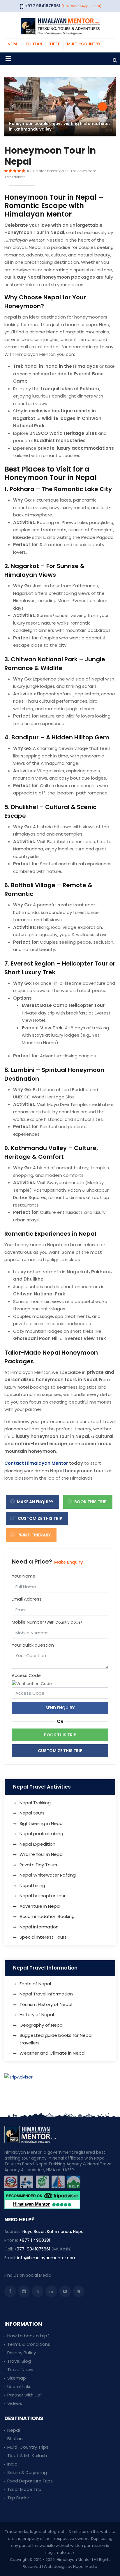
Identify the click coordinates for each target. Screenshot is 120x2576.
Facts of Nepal (35, 1984)
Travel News (20, 2370)
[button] (103, 95)
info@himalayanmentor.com (47, 2258)
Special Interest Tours (43, 1937)
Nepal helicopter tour (43, 1896)
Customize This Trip (60, 1751)
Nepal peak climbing (41, 1834)
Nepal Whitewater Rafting (48, 1875)
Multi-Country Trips (28, 2447)
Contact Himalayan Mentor (36, 1463)
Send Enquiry (60, 1708)
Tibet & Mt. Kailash (27, 2455)
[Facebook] (10, 2291)
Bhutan (15, 2439)
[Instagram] (24, 2291)
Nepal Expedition (37, 1844)
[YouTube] (65, 2291)
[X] (38, 2291)
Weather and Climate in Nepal (52, 2053)
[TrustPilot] (79, 2291)
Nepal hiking (32, 1885)
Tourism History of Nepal (46, 2004)
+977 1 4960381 (35, 2240)
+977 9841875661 (43, 6)
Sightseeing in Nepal (42, 1823)
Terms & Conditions (29, 2344)
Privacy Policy (22, 2353)
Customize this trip (40, 1518)
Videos (15, 2403)
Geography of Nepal (42, 2025)
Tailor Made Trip (24, 2489)
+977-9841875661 (32, 2249)
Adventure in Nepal (40, 1906)
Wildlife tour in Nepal (42, 1854)
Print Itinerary (34, 1535)
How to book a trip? (28, 2336)
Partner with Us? (25, 2395)
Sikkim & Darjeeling (27, 2472)
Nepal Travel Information (46, 1994)
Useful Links (19, 2386)
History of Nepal (37, 2015)
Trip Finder (18, 2498)
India (12, 2464)
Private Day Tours (38, 1865)
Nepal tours (32, 1813)
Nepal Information (39, 1927)
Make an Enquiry (35, 1502)
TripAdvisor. (15, 177)
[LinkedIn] (51, 2291)
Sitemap (17, 2378)
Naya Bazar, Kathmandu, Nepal (53, 2232)
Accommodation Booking (47, 1916)
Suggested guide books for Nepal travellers (56, 2039)
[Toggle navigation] (8, 59)
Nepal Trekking (35, 1803)
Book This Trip (90, 1502)
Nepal (14, 2430)
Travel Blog (19, 2361)
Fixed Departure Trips (30, 2481)
